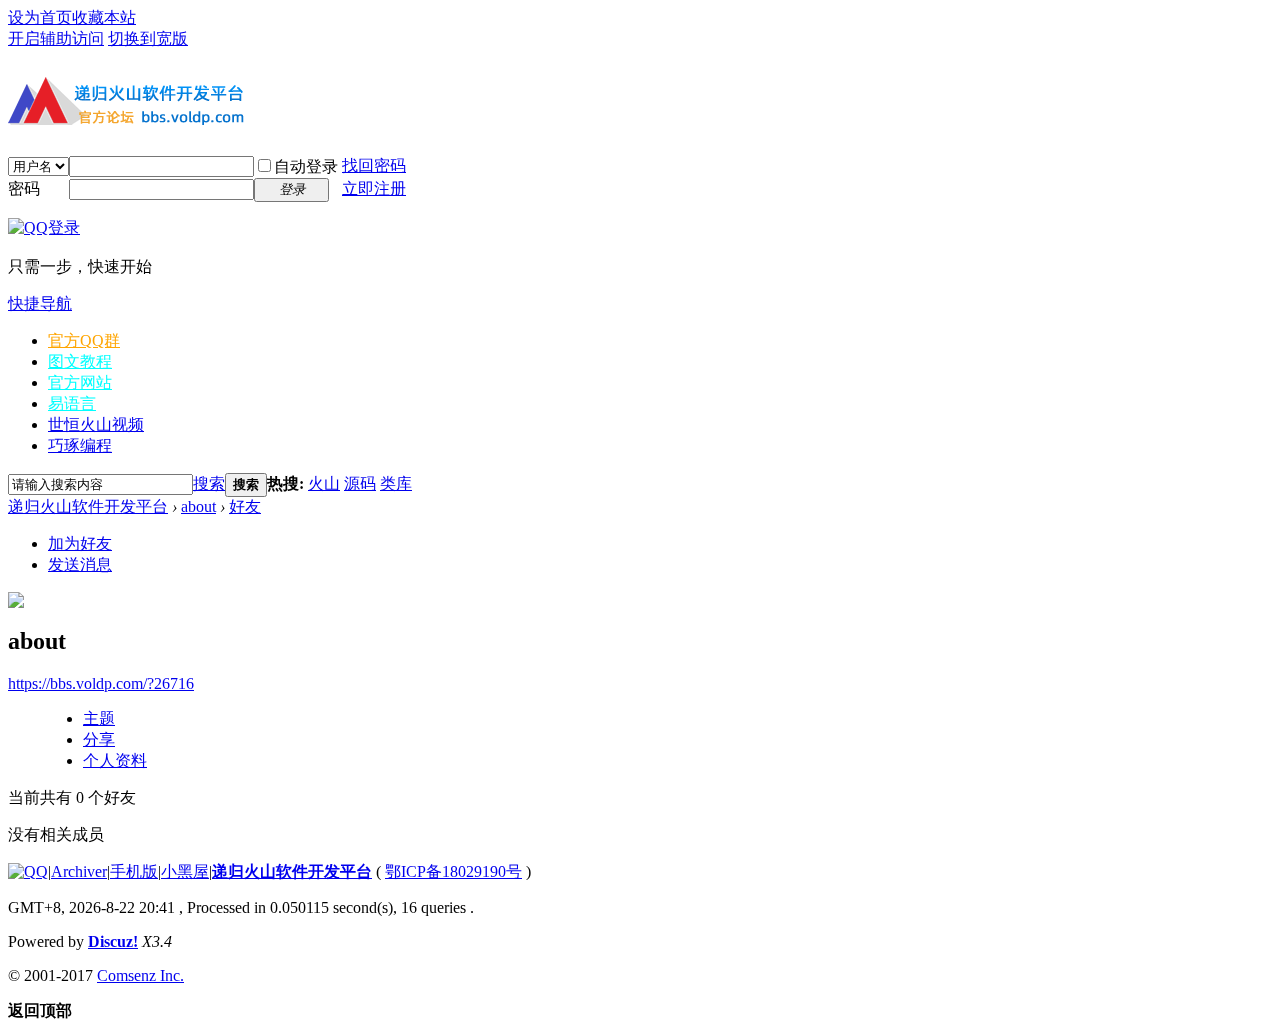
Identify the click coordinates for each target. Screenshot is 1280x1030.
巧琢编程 (80, 445)
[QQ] (28, 871)
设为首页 (40, 17)
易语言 (72, 403)
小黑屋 (185, 871)
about (198, 506)
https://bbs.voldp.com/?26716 (101, 683)
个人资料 (115, 760)
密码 (24, 188)
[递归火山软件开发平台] (128, 128)
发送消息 (80, 564)
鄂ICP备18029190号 (453, 871)
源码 (360, 483)
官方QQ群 (84, 340)
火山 (324, 483)
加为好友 (80, 543)
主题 (99, 718)
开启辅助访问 (56, 38)
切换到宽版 (148, 38)
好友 (245, 506)
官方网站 (80, 382)
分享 (99, 739)
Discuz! (113, 941)
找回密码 (374, 165)
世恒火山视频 (96, 424)
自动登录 (306, 166)
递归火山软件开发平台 (88, 506)
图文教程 (80, 361)
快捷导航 (40, 303)
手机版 (134, 871)
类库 (396, 483)
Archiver (79, 871)
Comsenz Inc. (140, 975)
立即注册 (374, 188)
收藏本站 (104, 17)
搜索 (209, 483)
